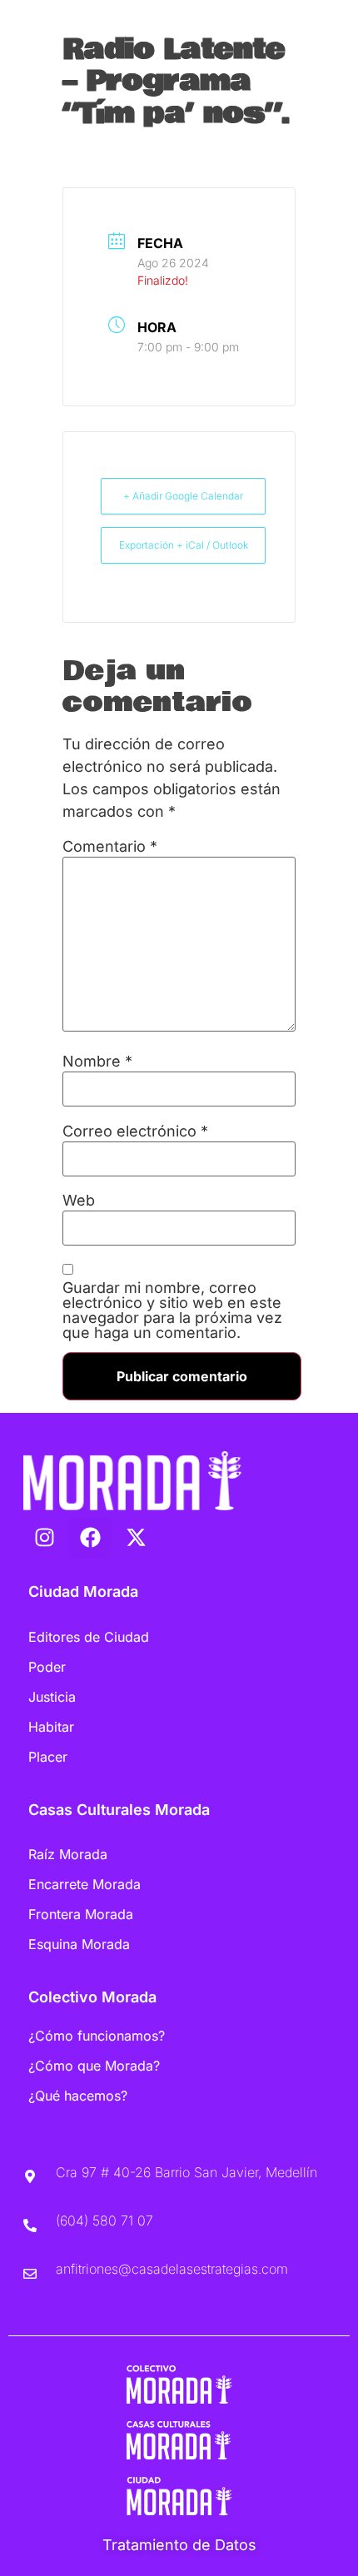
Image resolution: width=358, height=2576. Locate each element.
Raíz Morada (68, 1854)
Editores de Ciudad (89, 1637)
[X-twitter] (136, 1538)
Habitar (51, 1727)
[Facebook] (90, 1538)
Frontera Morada (81, 1914)
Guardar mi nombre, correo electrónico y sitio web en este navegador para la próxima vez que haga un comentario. (172, 1310)
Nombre (97, 1062)
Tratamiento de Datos (179, 2545)
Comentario (110, 847)
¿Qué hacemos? (78, 2096)
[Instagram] (44, 1538)
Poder (47, 1667)
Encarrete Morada (85, 1884)
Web (79, 1201)
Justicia (52, 1697)
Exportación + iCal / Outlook (184, 545)
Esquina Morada (79, 1944)
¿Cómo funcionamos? (97, 2036)
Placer (48, 1757)
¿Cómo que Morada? (94, 2066)
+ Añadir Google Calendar (183, 496)
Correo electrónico (135, 1131)
